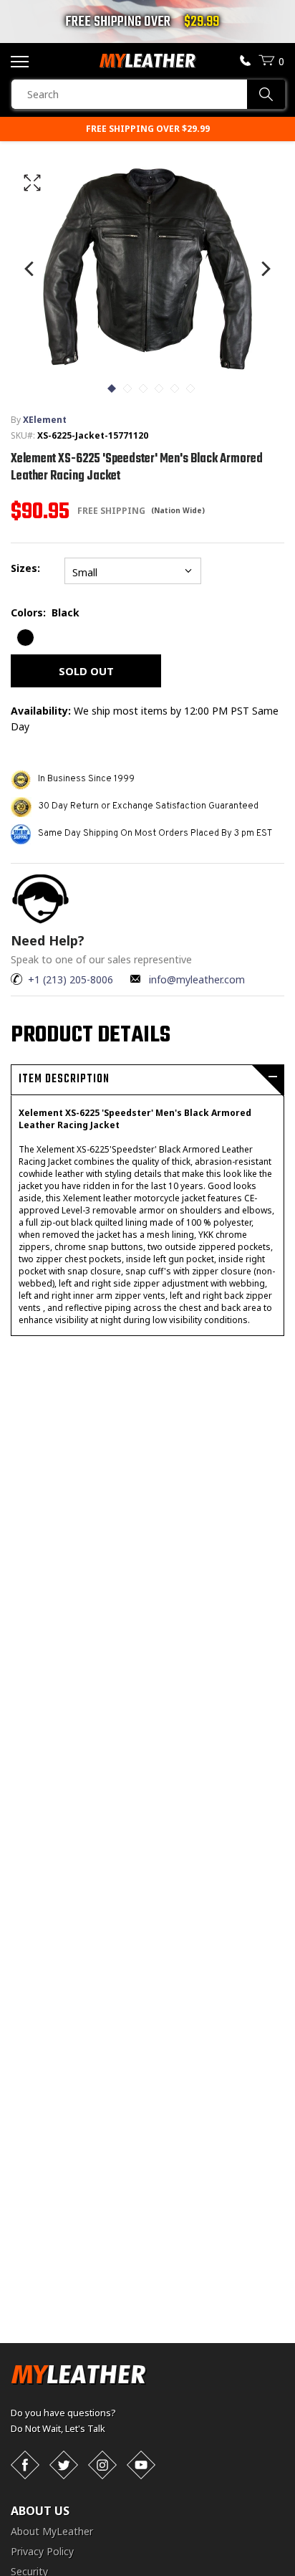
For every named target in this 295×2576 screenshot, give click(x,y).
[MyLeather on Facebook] (25, 2465)
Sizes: (28, 568)
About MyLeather (52, 2531)
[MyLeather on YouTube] (141, 2465)
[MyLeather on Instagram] (102, 2465)
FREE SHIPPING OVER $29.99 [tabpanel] (148, 129)
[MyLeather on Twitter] (64, 2465)
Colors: (45, 612)
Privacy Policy (42, 2551)
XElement (45, 420)
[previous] (30, 268)
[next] (265, 268)
